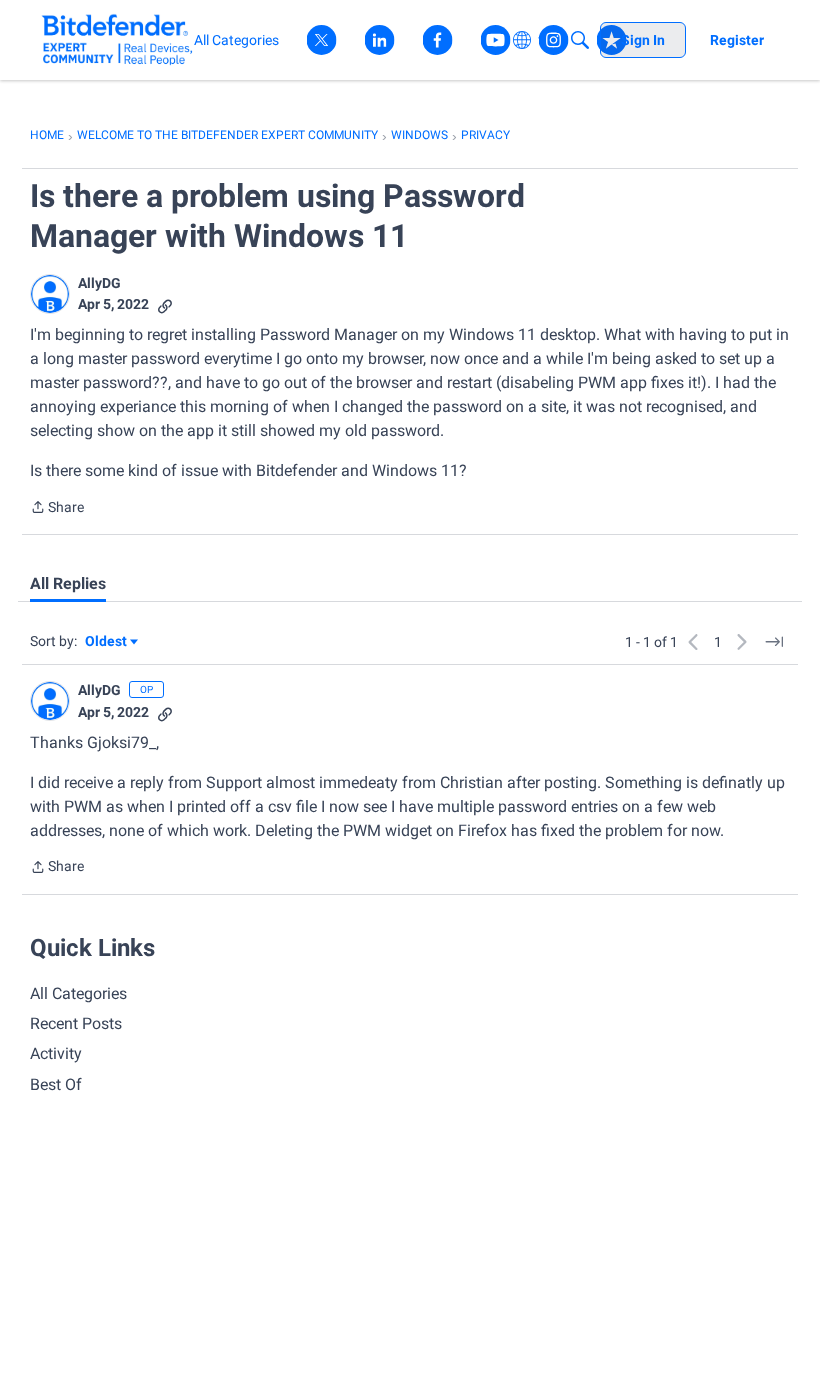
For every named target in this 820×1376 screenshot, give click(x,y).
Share (57, 509)
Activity (56, 1053)
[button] (50, 294)
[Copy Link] (165, 304)
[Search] (580, 40)
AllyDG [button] (99, 283)
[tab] (68, 584)
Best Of (56, 1084)
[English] (117, 39)
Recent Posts (76, 1023)
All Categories (78, 993)
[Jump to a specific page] (774, 642)
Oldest (107, 642)
